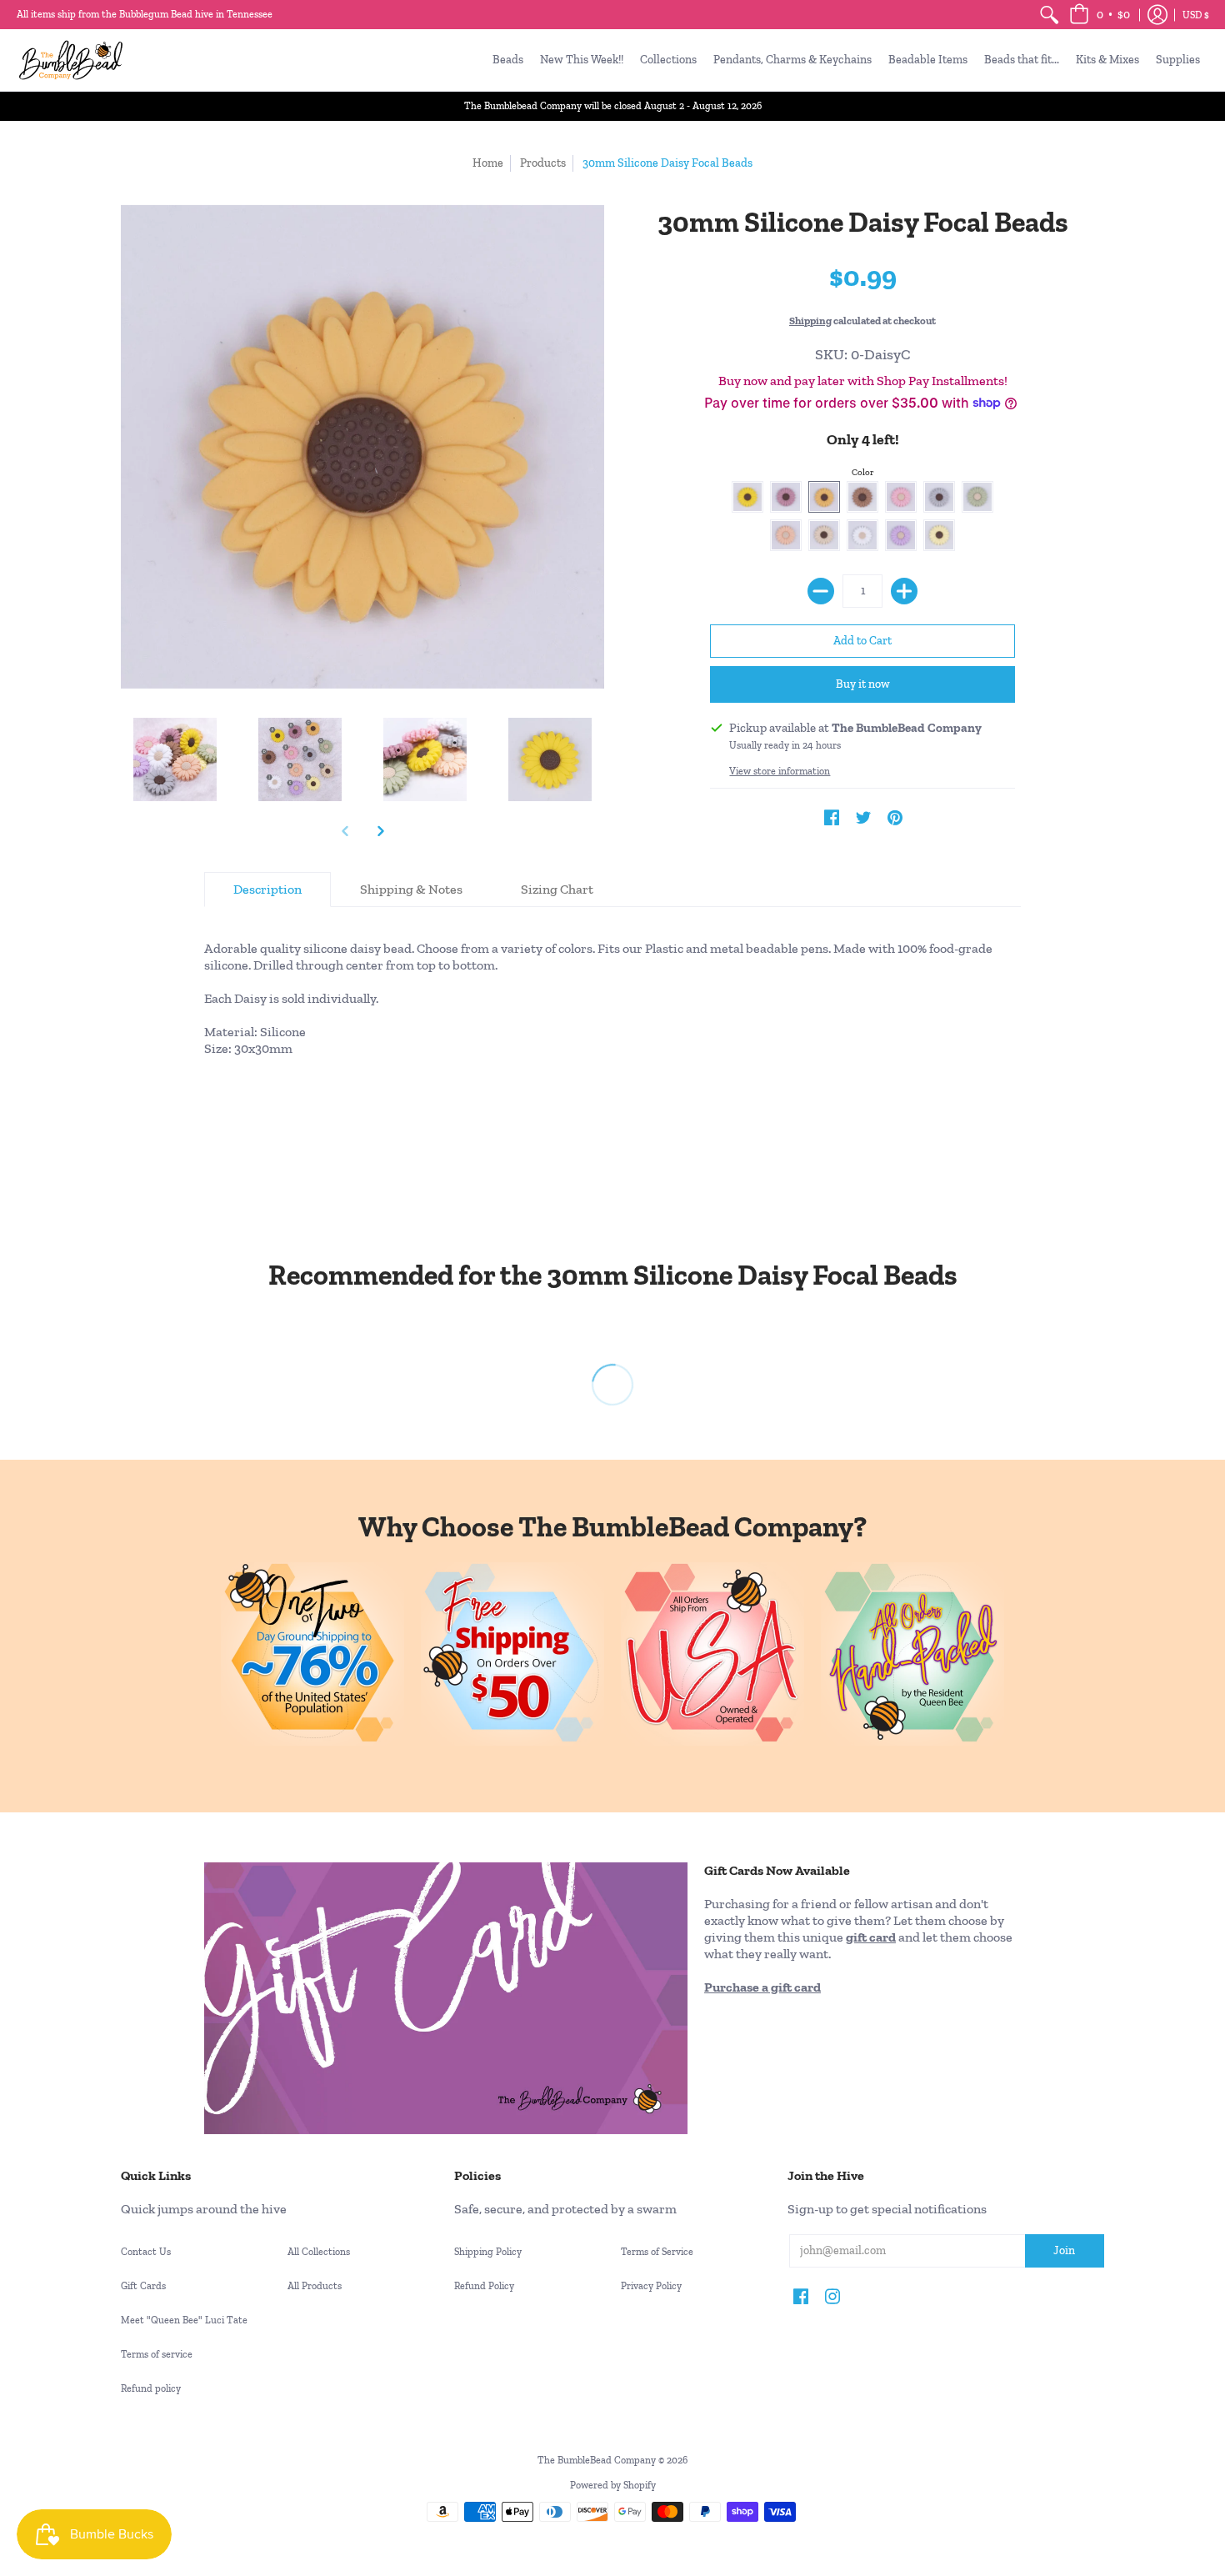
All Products (315, 2286)
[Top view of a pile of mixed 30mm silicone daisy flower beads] (300, 759)
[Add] (904, 591)
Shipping (810, 321)
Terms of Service (657, 2252)
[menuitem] (1049, 15)
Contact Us (146, 2252)
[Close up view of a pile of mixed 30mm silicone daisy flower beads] (175, 759)
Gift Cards (143, 2286)
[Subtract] (821, 591)
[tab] (267, 890)
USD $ (1196, 15)
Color (863, 472)
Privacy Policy (651, 2286)
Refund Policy (484, 2286)
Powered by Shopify (613, 2485)
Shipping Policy (488, 2252)
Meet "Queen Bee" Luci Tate (184, 2320)
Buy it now (863, 684)
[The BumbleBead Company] (71, 60)
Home (488, 163)
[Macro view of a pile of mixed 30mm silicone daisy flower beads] (425, 759)
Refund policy (151, 2388)
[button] (1100, 15)
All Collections (319, 2252)
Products (543, 163)
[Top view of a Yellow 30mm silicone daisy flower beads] (550, 759)
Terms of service (157, 2354)
